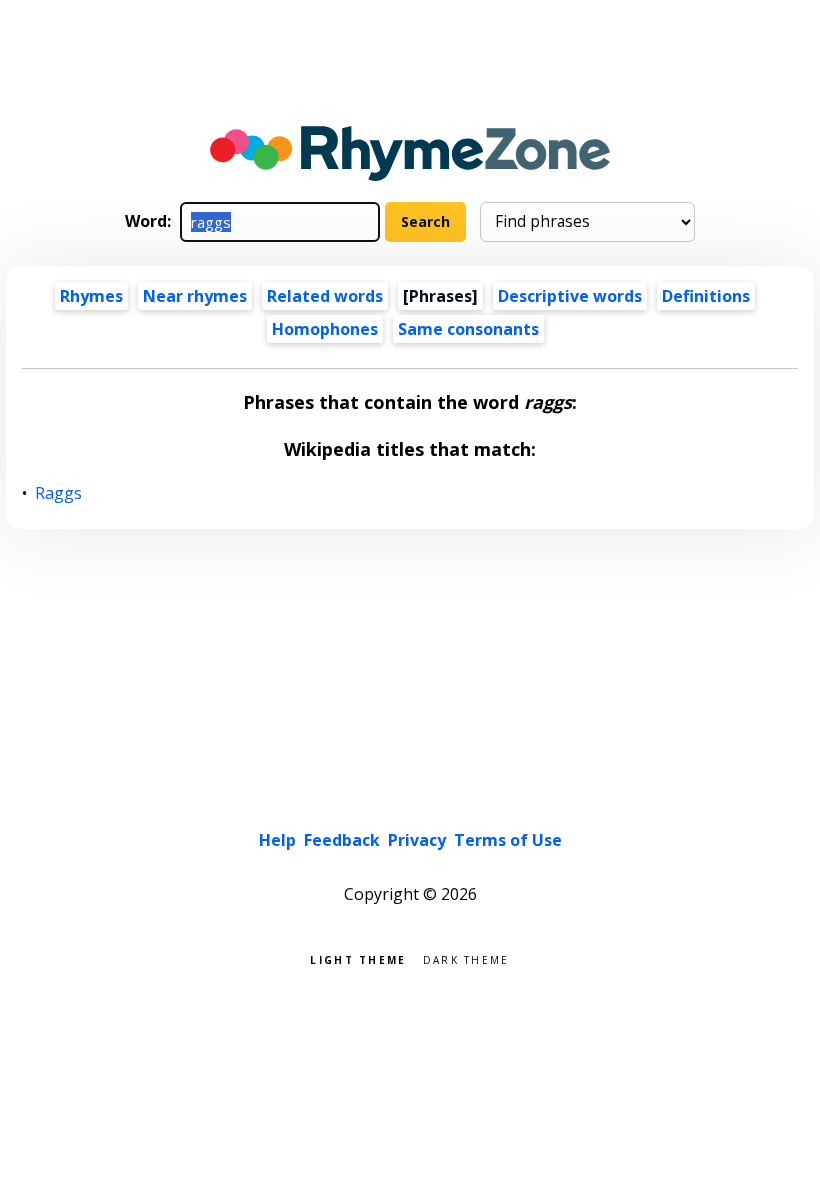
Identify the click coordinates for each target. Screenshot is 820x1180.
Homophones (325, 329)
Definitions (706, 296)
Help (277, 840)
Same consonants (468, 329)
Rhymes (91, 296)
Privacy (417, 840)
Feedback (342, 840)
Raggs (59, 493)
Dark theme (466, 958)
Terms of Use (508, 840)
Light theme (358, 958)
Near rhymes (195, 296)
